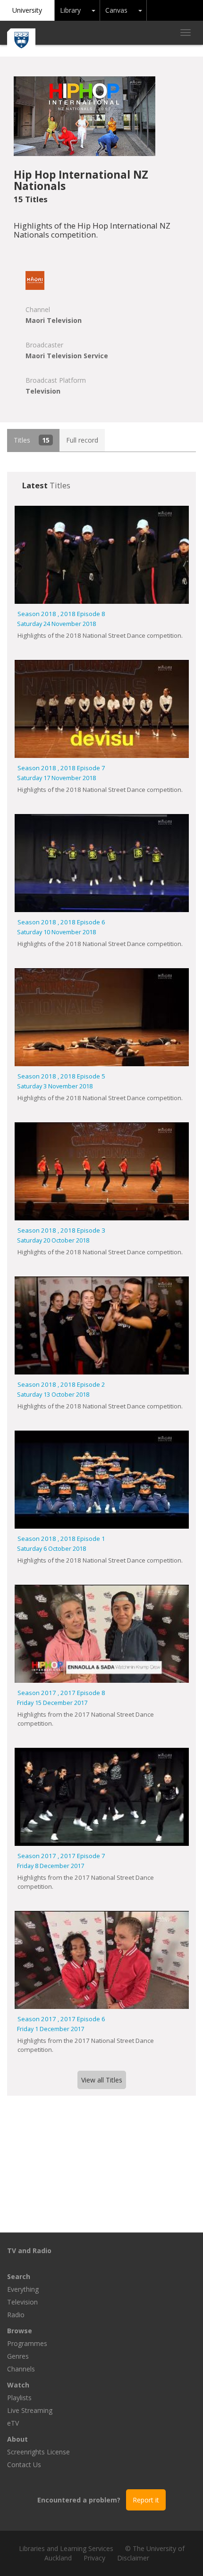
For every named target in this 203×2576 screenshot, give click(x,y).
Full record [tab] (82, 440)
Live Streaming (30, 2410)
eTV (13, 2423)
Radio (16, 2315)
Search (19, 2276)
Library (70, 10)
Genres (18, 2356)
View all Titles (102, 2080)
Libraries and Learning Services (66, 2548)
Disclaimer (133, 2558)
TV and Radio (29, 2251)
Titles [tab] (32, 440)
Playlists (19, 2398)
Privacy (94, 2558)
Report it (146, 2500)
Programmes (27, 2343)
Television (22, 2302)
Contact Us (24, 2465)
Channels (21, 2369)
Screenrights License (38, 2452)
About (17, 2439)
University (27, 10)
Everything (23, 2289)
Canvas (116, 10)
